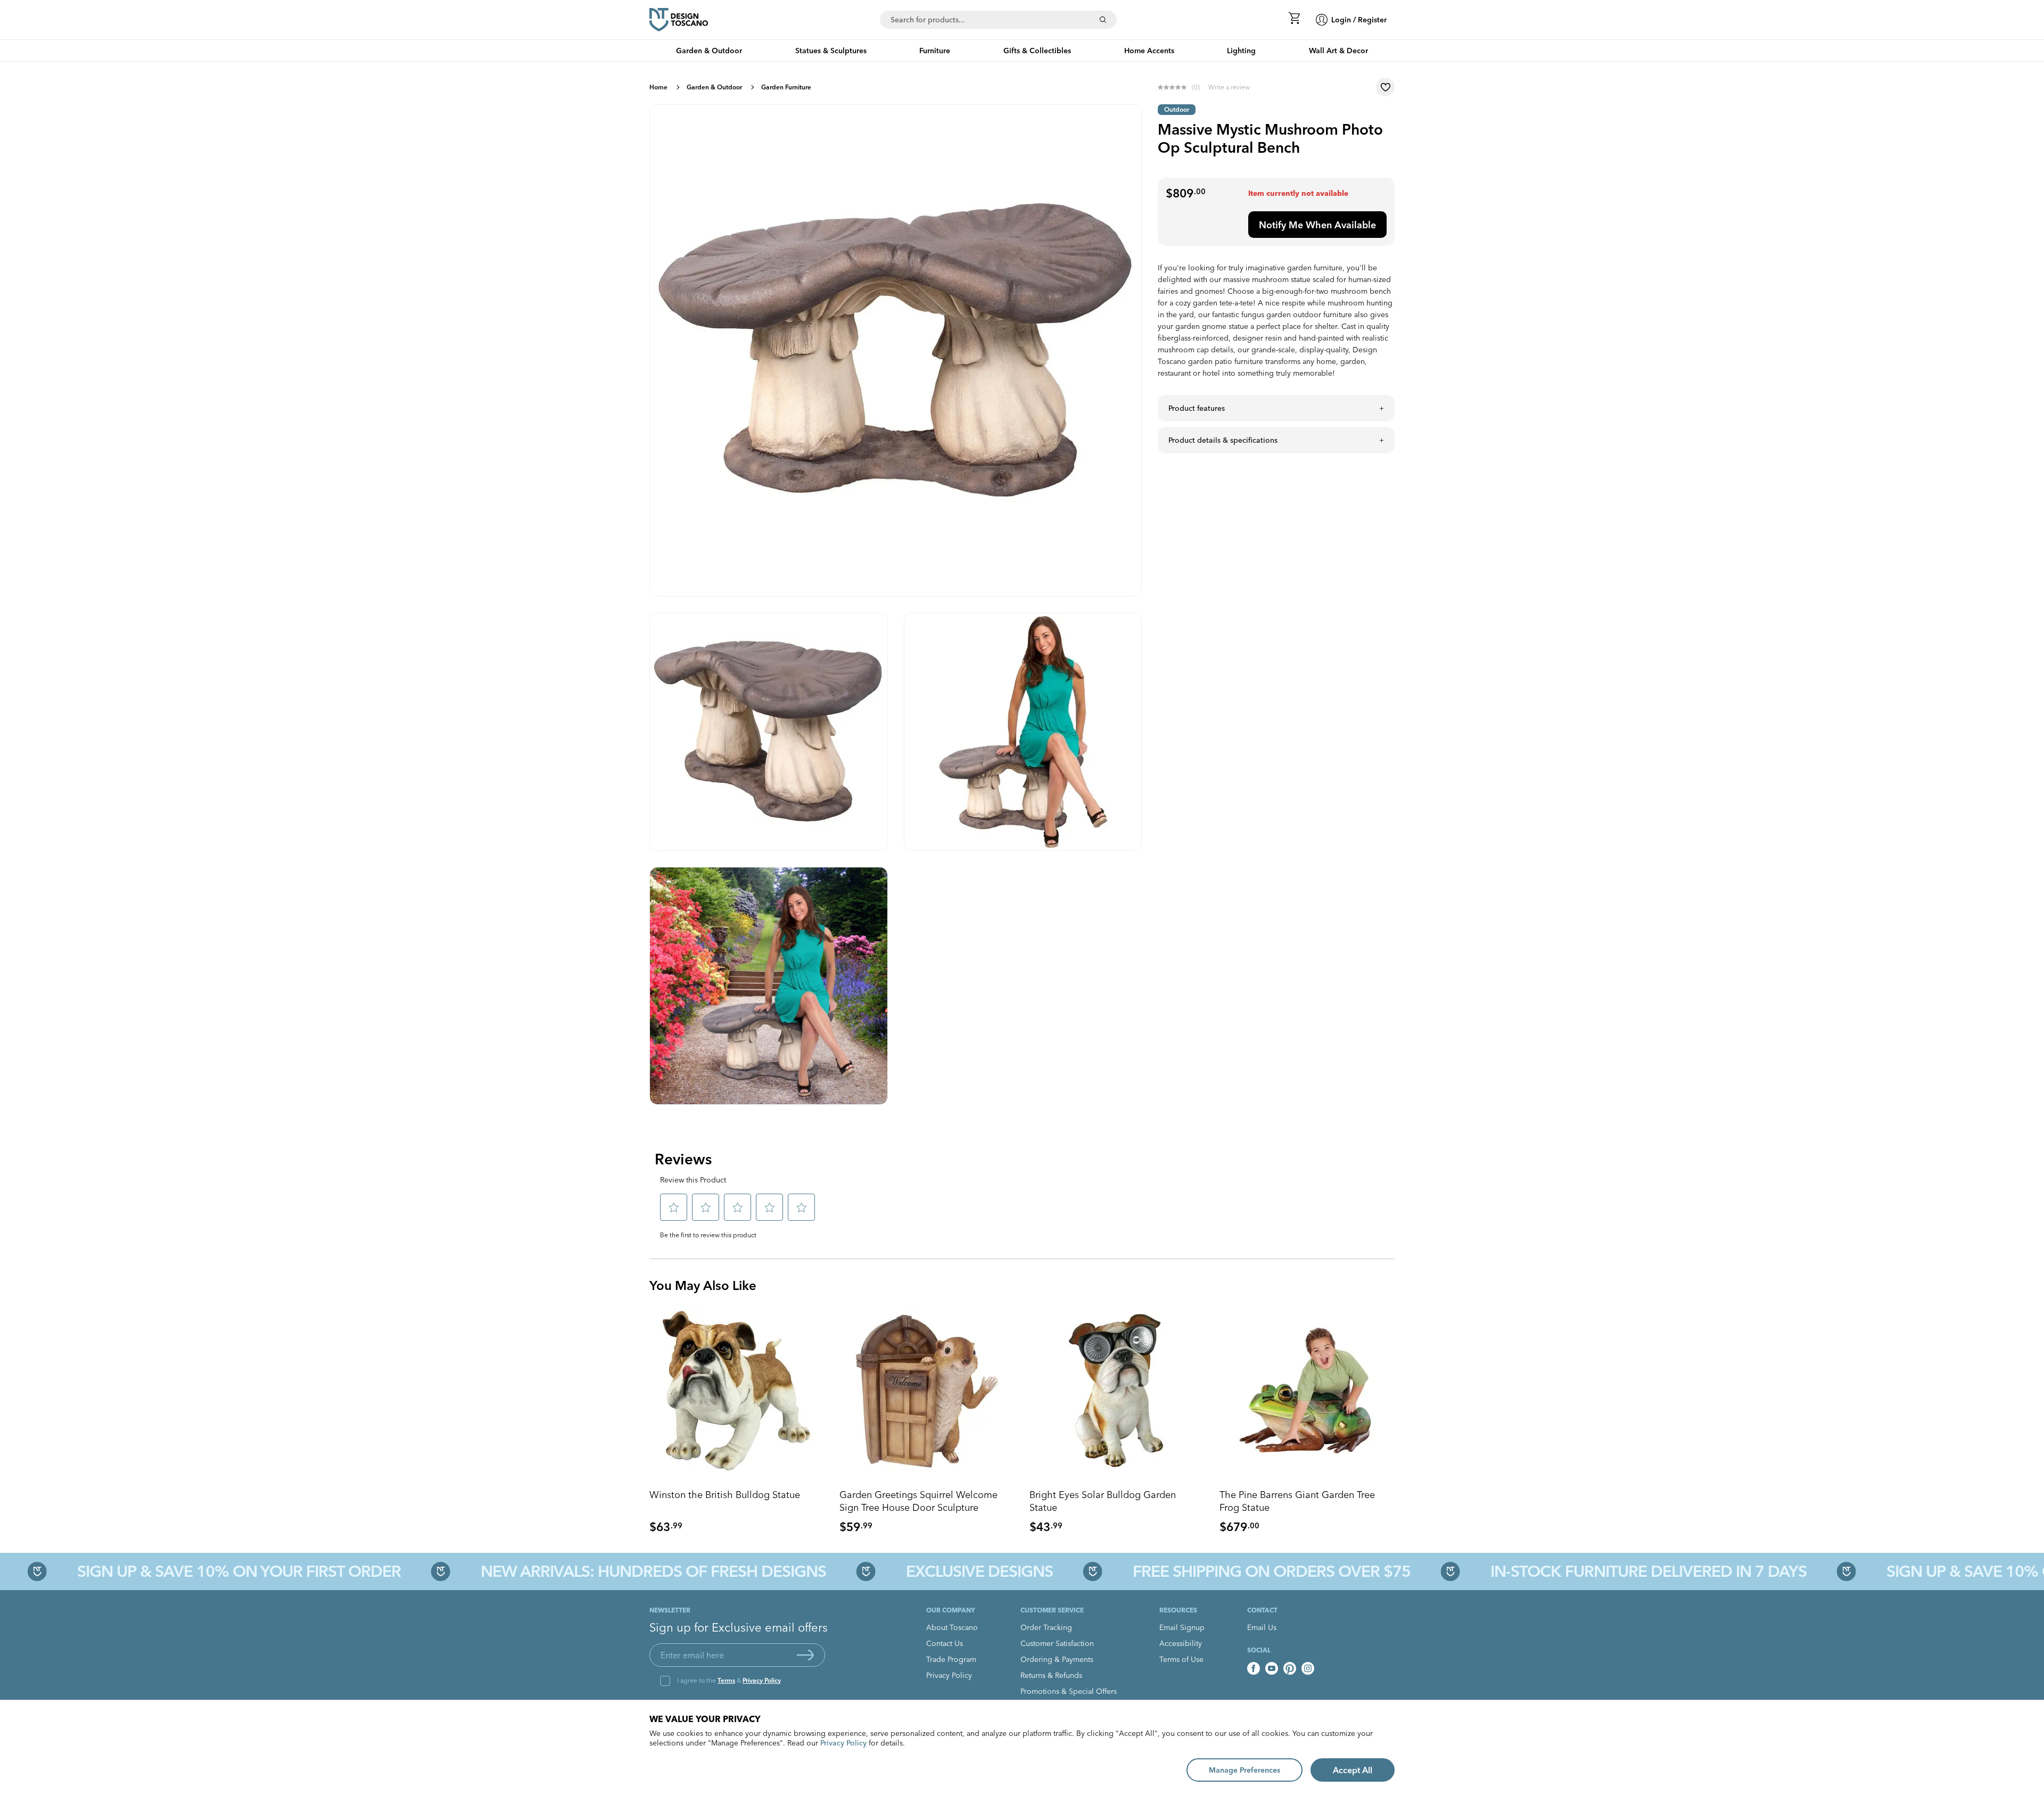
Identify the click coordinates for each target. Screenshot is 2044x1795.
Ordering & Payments (1057, 1659)
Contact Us (945, 1643)
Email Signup (1182, 1627)
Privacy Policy (762, 1680)
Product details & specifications (1223, 440)
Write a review (1229, 87)
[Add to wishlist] (1385, 87)
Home (658, 87)
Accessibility (1181, 1643)
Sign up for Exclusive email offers (739, 1627)
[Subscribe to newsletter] (805, 1655)
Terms (726, 1680)
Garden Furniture (786, 87)
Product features (1197, 408)
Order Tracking (1046, 1627)
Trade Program (951, 1659)
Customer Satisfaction (1057, 1643)
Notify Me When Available (1317, 225)
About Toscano (952, 1627)
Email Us (1262, 1627)
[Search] (1103, 20)
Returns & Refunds (1051, 1675)
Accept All (1353, 1770)
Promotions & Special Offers (1069, 1691)
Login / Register (1359, 20)
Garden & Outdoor (714, 87)
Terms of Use (1181, 1659)
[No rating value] (1175, 87)
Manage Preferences (1244, 1770)
